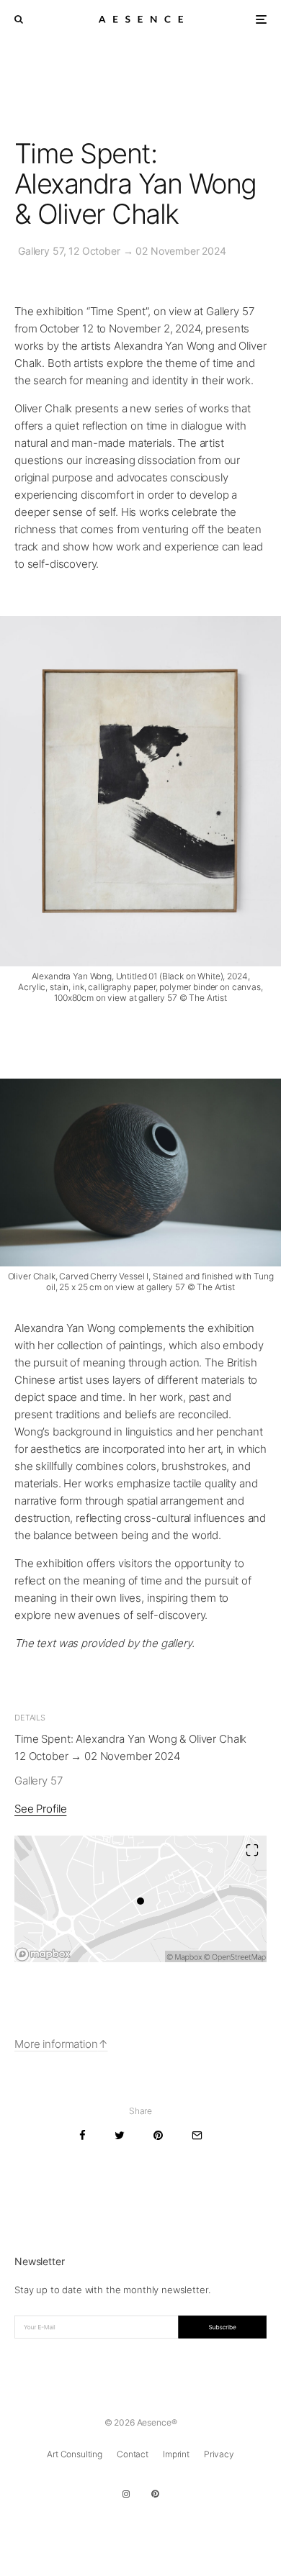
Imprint (176, 2454)
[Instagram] (126, 2494)
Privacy (219, 2454)
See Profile (40, 1809)
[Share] (82, 2135)
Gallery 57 (39, 1781)
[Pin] (158, 2135)
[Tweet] (120, 2135)
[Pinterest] (155, 2494)
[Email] (197, 2135)
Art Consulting (75, 2454)
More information (56, 2044)
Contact (133, 2454)
